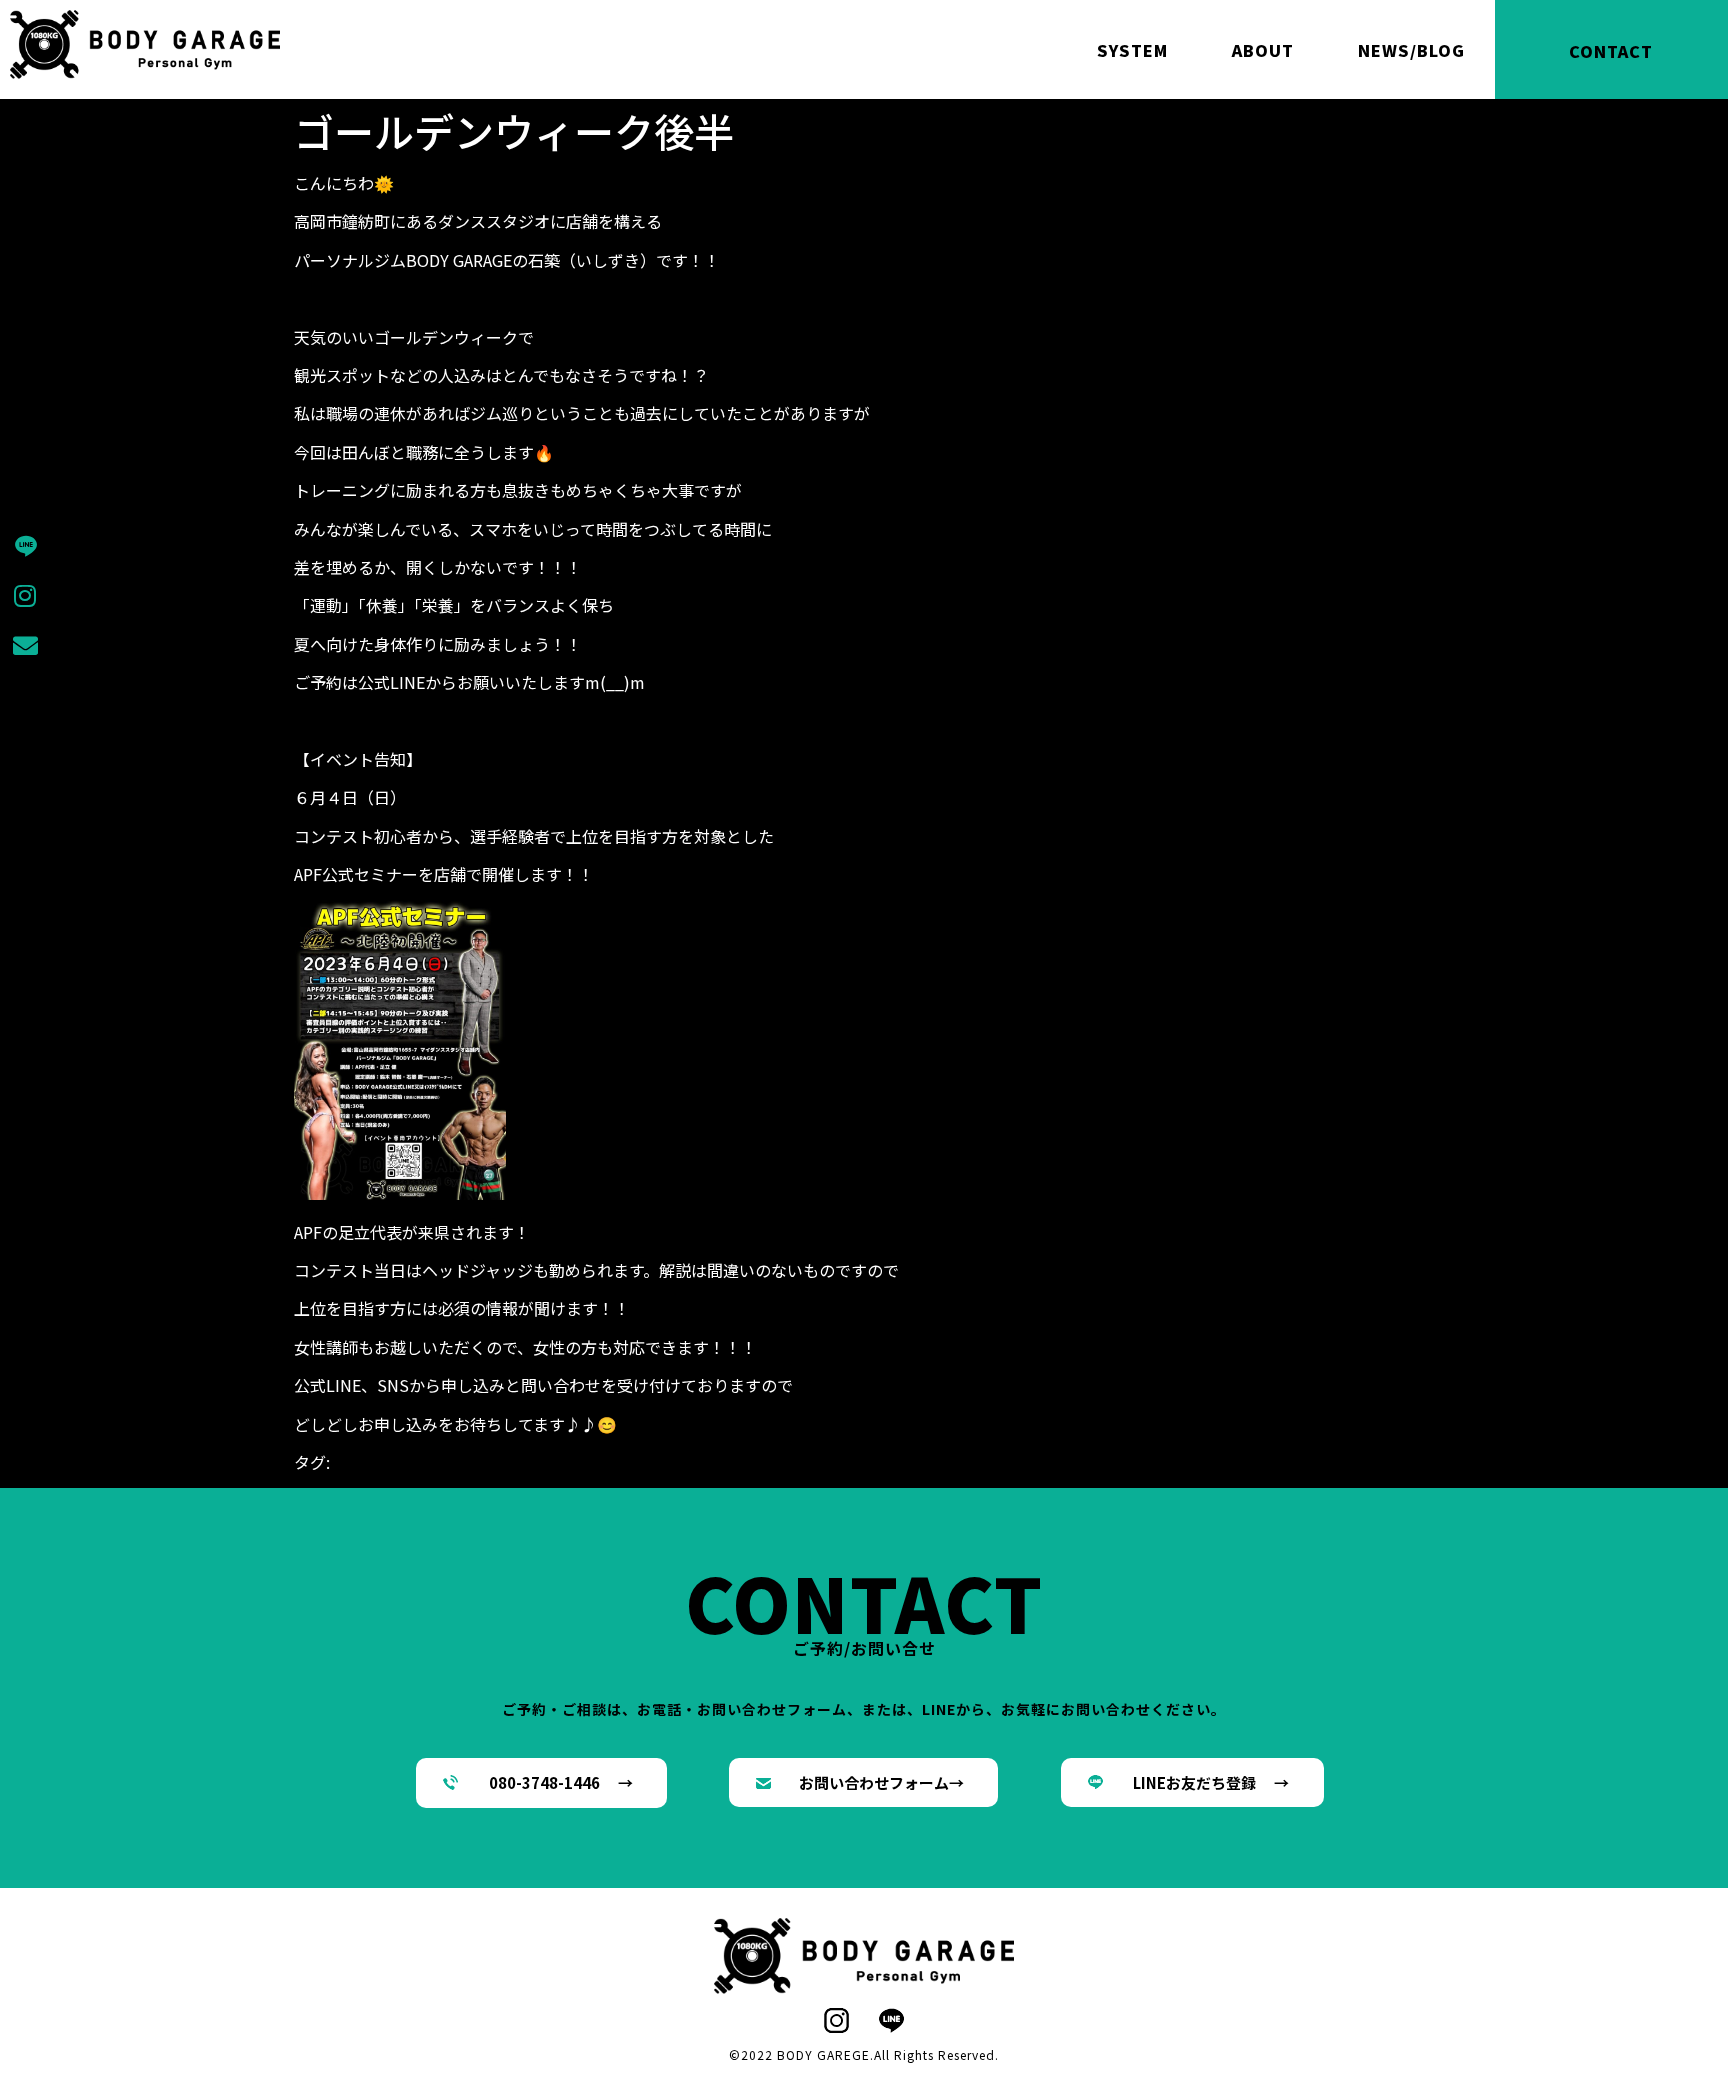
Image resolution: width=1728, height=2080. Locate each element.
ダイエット (728, 1462)
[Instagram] (25, 595)
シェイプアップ (632, 1462)
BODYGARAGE (381, 1462)
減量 (326, 1486)
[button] (541, 1783)
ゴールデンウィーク (504, 1462)
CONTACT (1611, 51)
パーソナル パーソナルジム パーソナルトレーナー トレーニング (1016, 1462)
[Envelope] (25, 645)
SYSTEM (1132, 50)
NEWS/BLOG (1411, 50)
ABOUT (1263, 50)
